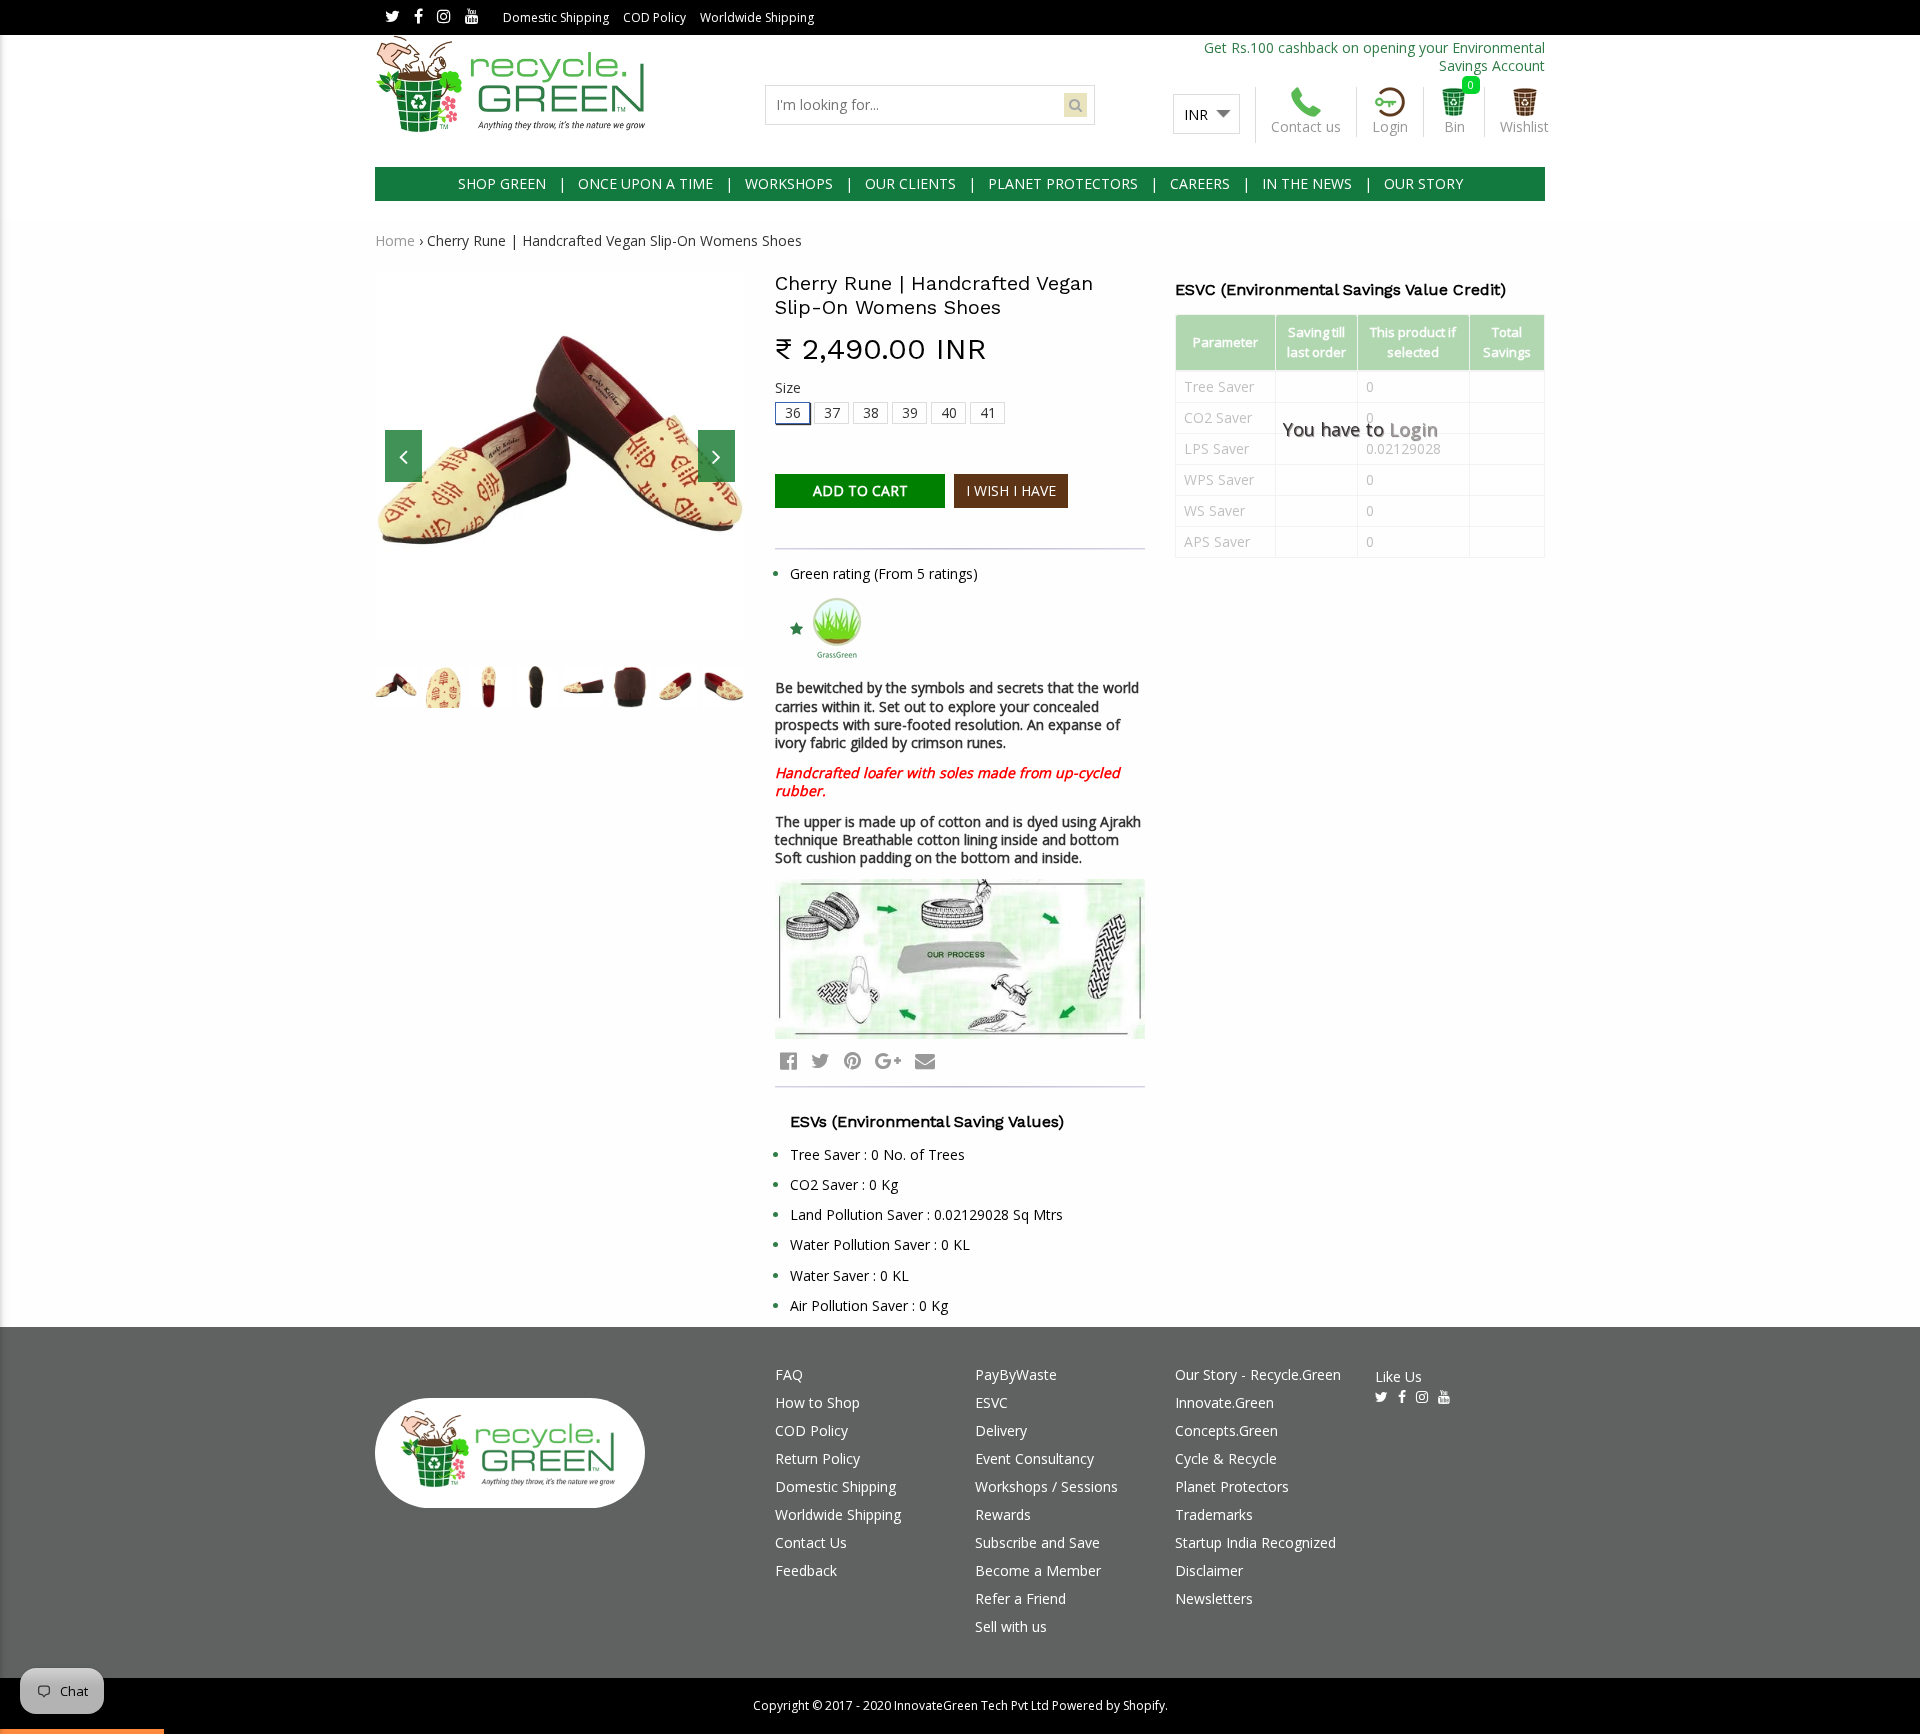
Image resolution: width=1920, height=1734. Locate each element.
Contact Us (811, 1542)
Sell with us (1011, 1626)
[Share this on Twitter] (820, 1060)
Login (1413, 429)
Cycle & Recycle (1226, 1458)
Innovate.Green (1224, 1402)
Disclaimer (1209, 1570)
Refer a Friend (1020, 1598)
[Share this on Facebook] (788, 1060)
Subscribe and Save (1037, 1542)
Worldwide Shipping (757, 17)
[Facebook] (418, 17)
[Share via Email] (925, 1060)
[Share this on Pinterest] (852, 1060)
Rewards (1003, 1514)
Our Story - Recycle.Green (1258, 1374)
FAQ (789, 1374)
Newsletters (1214, 1598)
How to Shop (817, 1402)
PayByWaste (1016, 1374)
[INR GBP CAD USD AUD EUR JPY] (1206, 115)
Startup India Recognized (1255, 1542)
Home (395, 240)
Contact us (1306, 126)
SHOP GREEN (502, 183)
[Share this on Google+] (888, 1060)
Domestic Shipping (556, 17)
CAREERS (1200, 183)
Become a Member (1038, 1570)
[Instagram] (444, 17)
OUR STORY (1423, 183)
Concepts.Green (1226, 1430)
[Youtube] (472, 17)
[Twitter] (392, 17)
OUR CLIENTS (910, 183)
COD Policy (654, 17)
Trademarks (1214, 1514)
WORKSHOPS (789, 183)
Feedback (806, 1570)
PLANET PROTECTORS (1063, 183)
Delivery (1001, 1430)
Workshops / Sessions (1046, 1486)
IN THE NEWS (1307, 183)
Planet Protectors (1232, 1486)
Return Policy (817, 1458)
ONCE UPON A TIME (645, 183)
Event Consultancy (1034, 1458)
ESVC (991, 1402)
